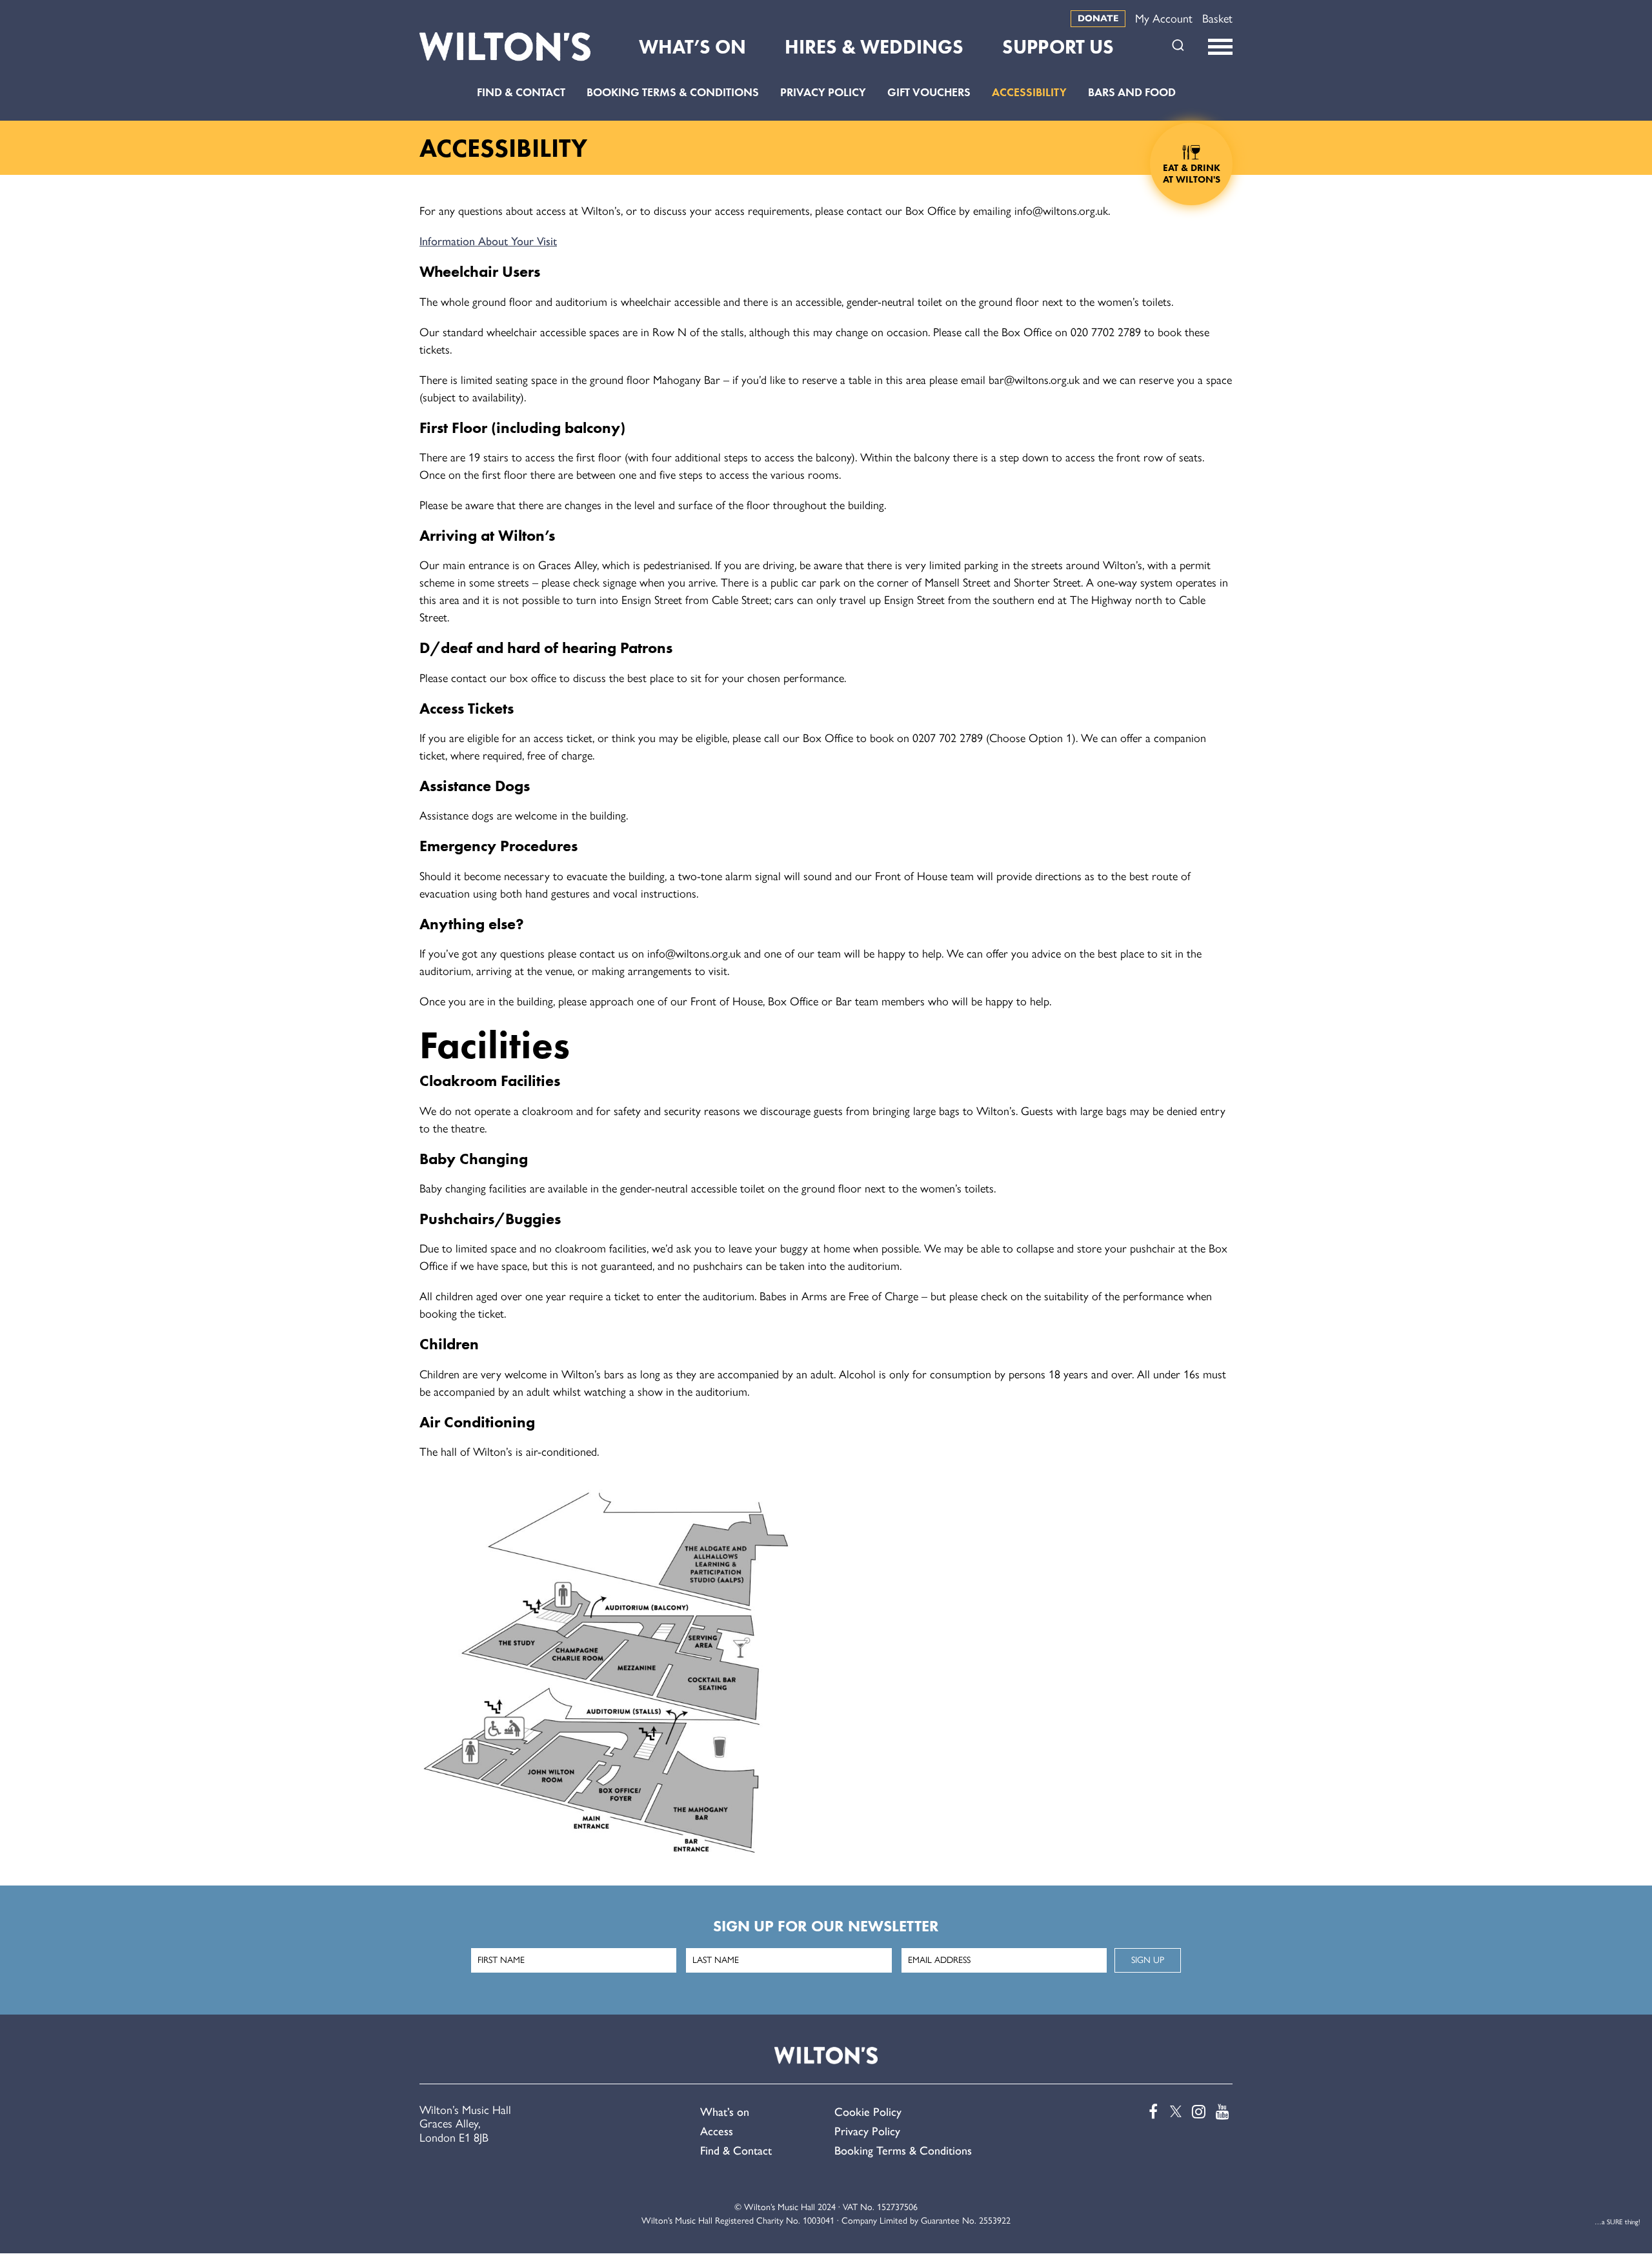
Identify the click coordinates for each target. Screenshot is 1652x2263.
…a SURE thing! (1617, 2222)
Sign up (1148, 1960)
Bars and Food (1132, 92)
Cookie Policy (868, 2112)
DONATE (1098, 18)
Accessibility (1029, 92)
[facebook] (1150, 2112)
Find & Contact (521, 92)
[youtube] (1222, 2112)
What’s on (725, 2112)
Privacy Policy (823, 92)
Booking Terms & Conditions (673, 92)
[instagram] (1198, 2112)
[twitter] (1174, 2112)
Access (717, 2131)
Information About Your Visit (488, 241)
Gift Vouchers (929, 92)
